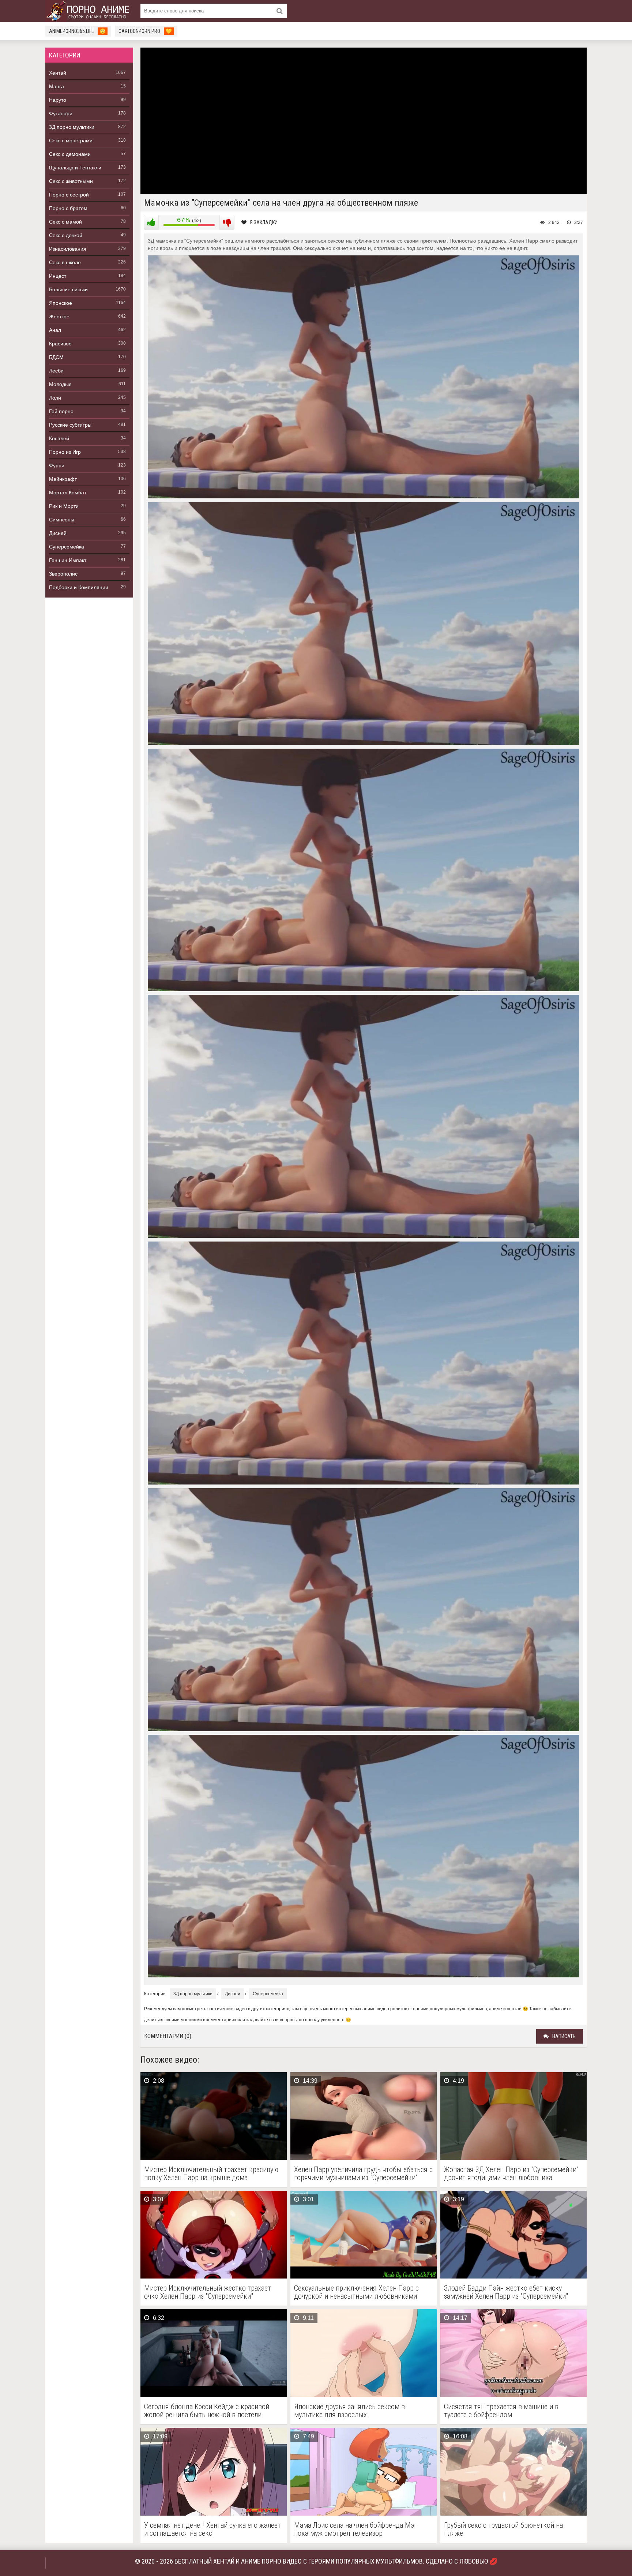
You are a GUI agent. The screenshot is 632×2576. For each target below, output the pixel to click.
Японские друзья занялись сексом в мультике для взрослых (349, 2411)
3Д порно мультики (72, 127)
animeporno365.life (77, 31)
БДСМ (56, 357)
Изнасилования (68, 249)
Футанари (61, 113)
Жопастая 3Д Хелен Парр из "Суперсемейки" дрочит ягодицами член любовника (511, 2173)
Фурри (57, 465)
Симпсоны (62, 520)
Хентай (58, 73)
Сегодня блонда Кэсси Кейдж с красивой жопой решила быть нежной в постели (207, 2411)
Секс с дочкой (66, 235)
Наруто (58, 100)
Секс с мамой (65, 222)
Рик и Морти (64, 506)
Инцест (58, 276)
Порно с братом (68, 208)
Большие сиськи (68, 289)
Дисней (58, 533)
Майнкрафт (63, 479)
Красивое (60, 344)
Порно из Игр (65, 452)
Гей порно (61, 411)
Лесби (56, 371)
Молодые (60, 384)
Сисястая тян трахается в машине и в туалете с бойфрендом (501, 2411)
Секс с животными (71, 181)
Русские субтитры (70, 425)
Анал (55, 330)
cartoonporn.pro (145, 31)
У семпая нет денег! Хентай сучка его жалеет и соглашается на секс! (212, 2529)
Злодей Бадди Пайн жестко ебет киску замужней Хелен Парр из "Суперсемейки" (506, 2292)
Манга (57, 86)
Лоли (55, 398)
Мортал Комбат (68, 493)
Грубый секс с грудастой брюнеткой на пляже (503, 2529)
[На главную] (89, 11)
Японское (61, 303)
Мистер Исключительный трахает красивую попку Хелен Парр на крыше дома (211, 2173)
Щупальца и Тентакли (75, 168)
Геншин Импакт (68, 560)
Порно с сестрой (69, 195)
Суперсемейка (67, 547)
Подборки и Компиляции (79, 587)
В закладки (264, 222)
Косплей (59, 438)
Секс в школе (65, 262)
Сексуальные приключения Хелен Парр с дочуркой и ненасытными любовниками (356, 2292)
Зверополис (63, 574)
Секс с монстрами (71, 141)
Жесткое (59, 317)
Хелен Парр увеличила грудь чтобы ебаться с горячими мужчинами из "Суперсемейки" (363, 2173)
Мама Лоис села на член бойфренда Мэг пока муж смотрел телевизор (355, 2529)
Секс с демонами (70, 154)
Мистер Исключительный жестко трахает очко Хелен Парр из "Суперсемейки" (208, 2292)
